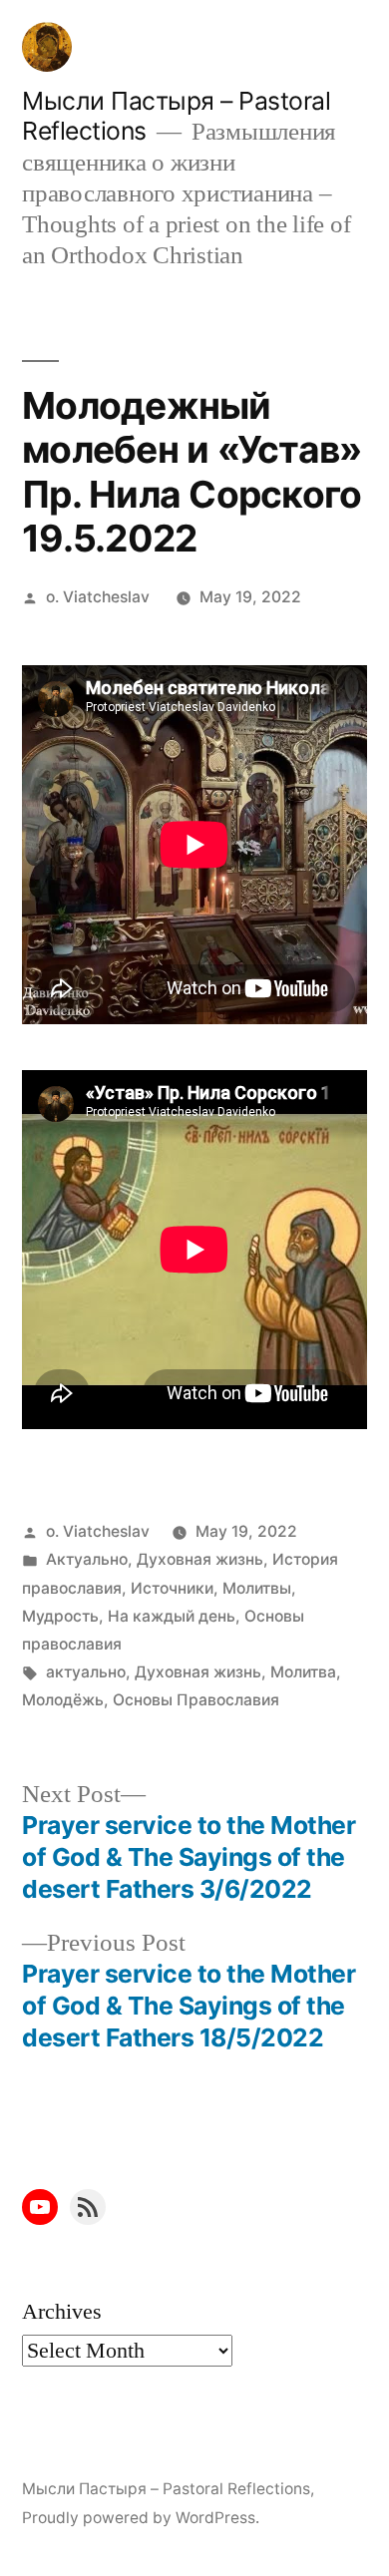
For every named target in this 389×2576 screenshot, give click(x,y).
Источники (172, 1588)
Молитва (303, 1672)
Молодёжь (63, 1700)
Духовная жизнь (200, 1559)
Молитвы (257, 1588)
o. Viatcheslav (98, 597)
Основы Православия (196, 1700)
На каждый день (172, 1616)
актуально (86, 1672)
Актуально (87, 1559)
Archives (62, 2312)
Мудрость (60, 1616)
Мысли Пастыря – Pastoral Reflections (166, 2489)
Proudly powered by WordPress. (141, 2518)
